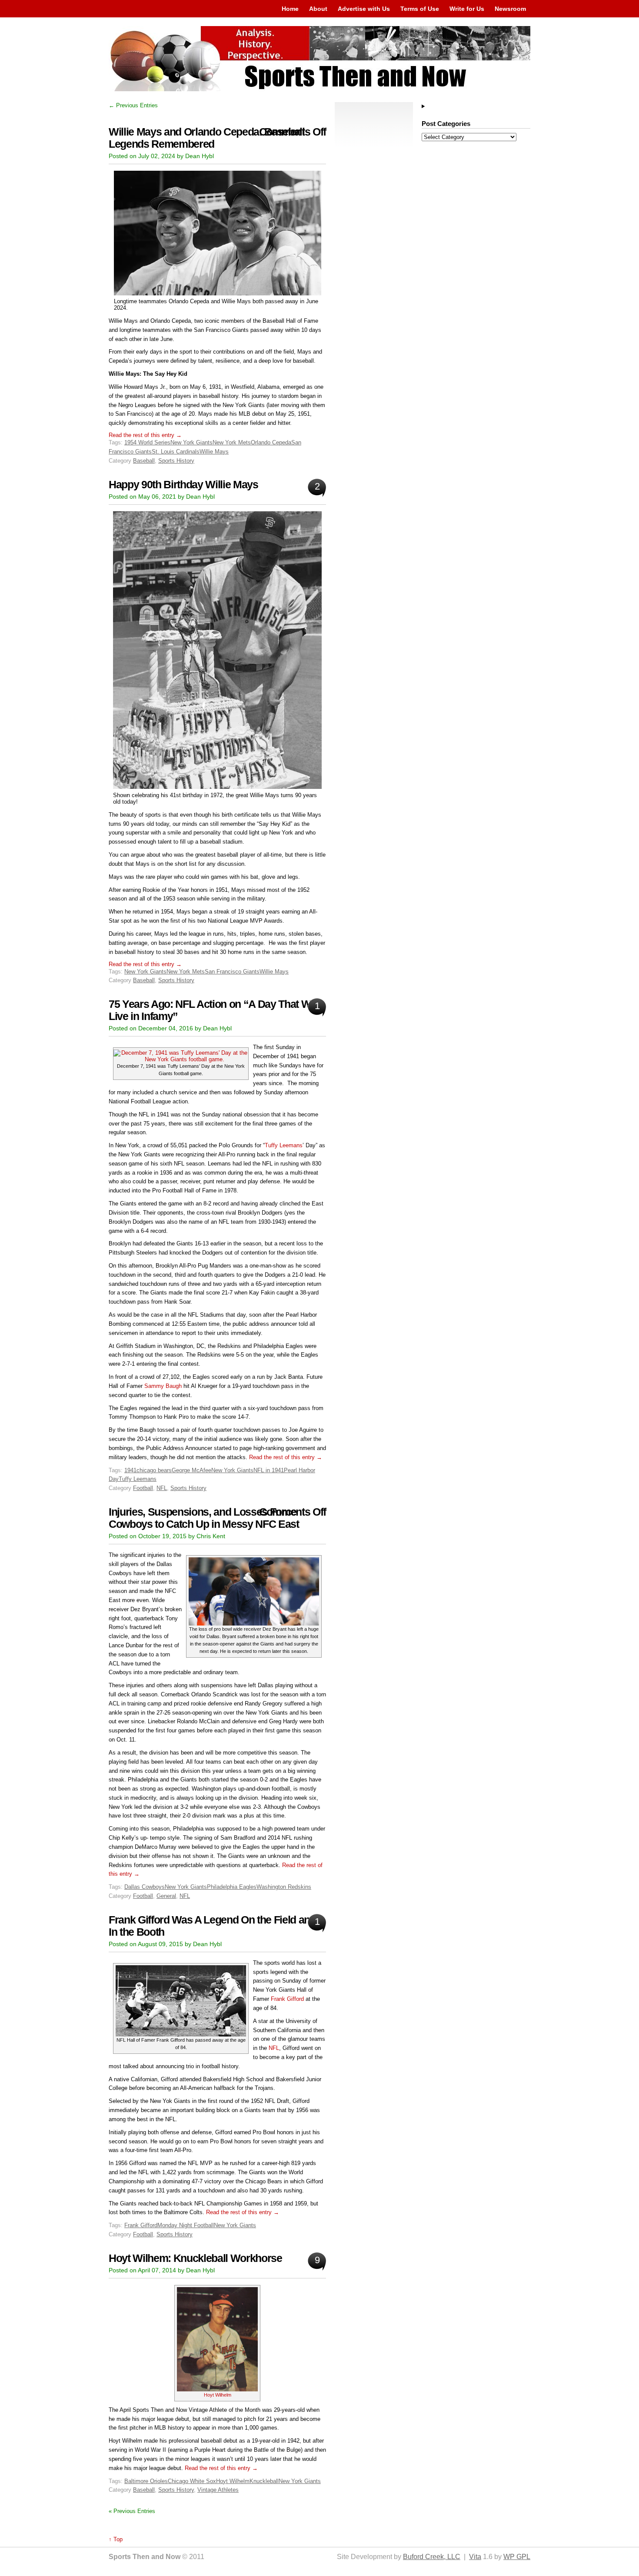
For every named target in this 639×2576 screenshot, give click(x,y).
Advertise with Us (364, 9)
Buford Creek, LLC (432, 2557)
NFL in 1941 (269, 1470)
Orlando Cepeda (271, 442)
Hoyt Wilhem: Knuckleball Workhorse (195, 2258)
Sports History (176, 461)
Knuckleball (264, 2481)
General (166, 1896)
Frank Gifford (287, 1999)
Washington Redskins (284, 1887)
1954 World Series (147, 442)
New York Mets (232, 442)
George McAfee (191, 1470)
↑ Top (116, 2539)
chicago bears (154, 1470)
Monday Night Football (186, 2225)
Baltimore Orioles (146, 2481)
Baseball (144, 461)
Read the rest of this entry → (145, 435)
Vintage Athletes (218, 2490)
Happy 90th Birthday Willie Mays (183, 485)
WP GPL (517, 2557)
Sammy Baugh (163, 1386)
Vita (475, 2557)
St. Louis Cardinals (176, 452)
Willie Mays (214, 452)
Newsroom (510, 9)
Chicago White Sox (192, 2481)
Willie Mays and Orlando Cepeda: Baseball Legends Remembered (207, 138)
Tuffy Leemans (284, 1145)
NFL (162, 1488)
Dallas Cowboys (145, 1887)
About (318, 9)
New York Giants (191, 442)
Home (290, 9)
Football (143, 1488)
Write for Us (467, 9)
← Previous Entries (133, 105)
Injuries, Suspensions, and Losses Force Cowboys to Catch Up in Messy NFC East (204, 1518)
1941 (130, 1470)
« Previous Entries (132, 2511)
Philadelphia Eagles (232, 1887)
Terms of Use (420, 9)
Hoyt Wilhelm (218, 2395)
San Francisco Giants (232, 972)
